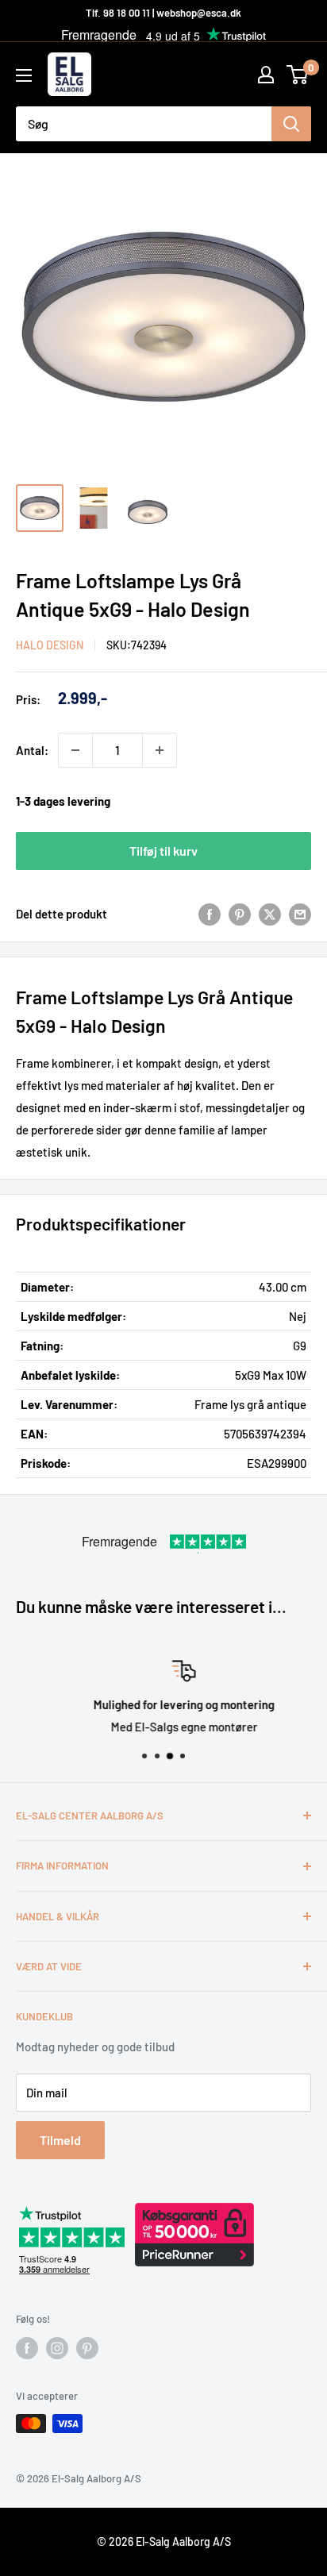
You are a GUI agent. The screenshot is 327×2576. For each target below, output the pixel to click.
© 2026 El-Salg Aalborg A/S (164, 2541)
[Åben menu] (24, 75)
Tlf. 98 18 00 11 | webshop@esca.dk (163, 13)
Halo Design (50, 645)
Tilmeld (60, 2140)
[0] (298, 75)
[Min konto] (266, 75)
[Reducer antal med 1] (75, 750)
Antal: (32, 750)
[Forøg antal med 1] (160, 750)
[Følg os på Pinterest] (87, 2348)
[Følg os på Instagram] (57, 2348)
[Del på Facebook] (210, 914)
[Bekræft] (291, 124)
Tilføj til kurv (163, 851)
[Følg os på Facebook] (27, 2348)
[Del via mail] (300, 914)
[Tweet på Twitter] (270, 914)
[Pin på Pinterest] (240, 914)
